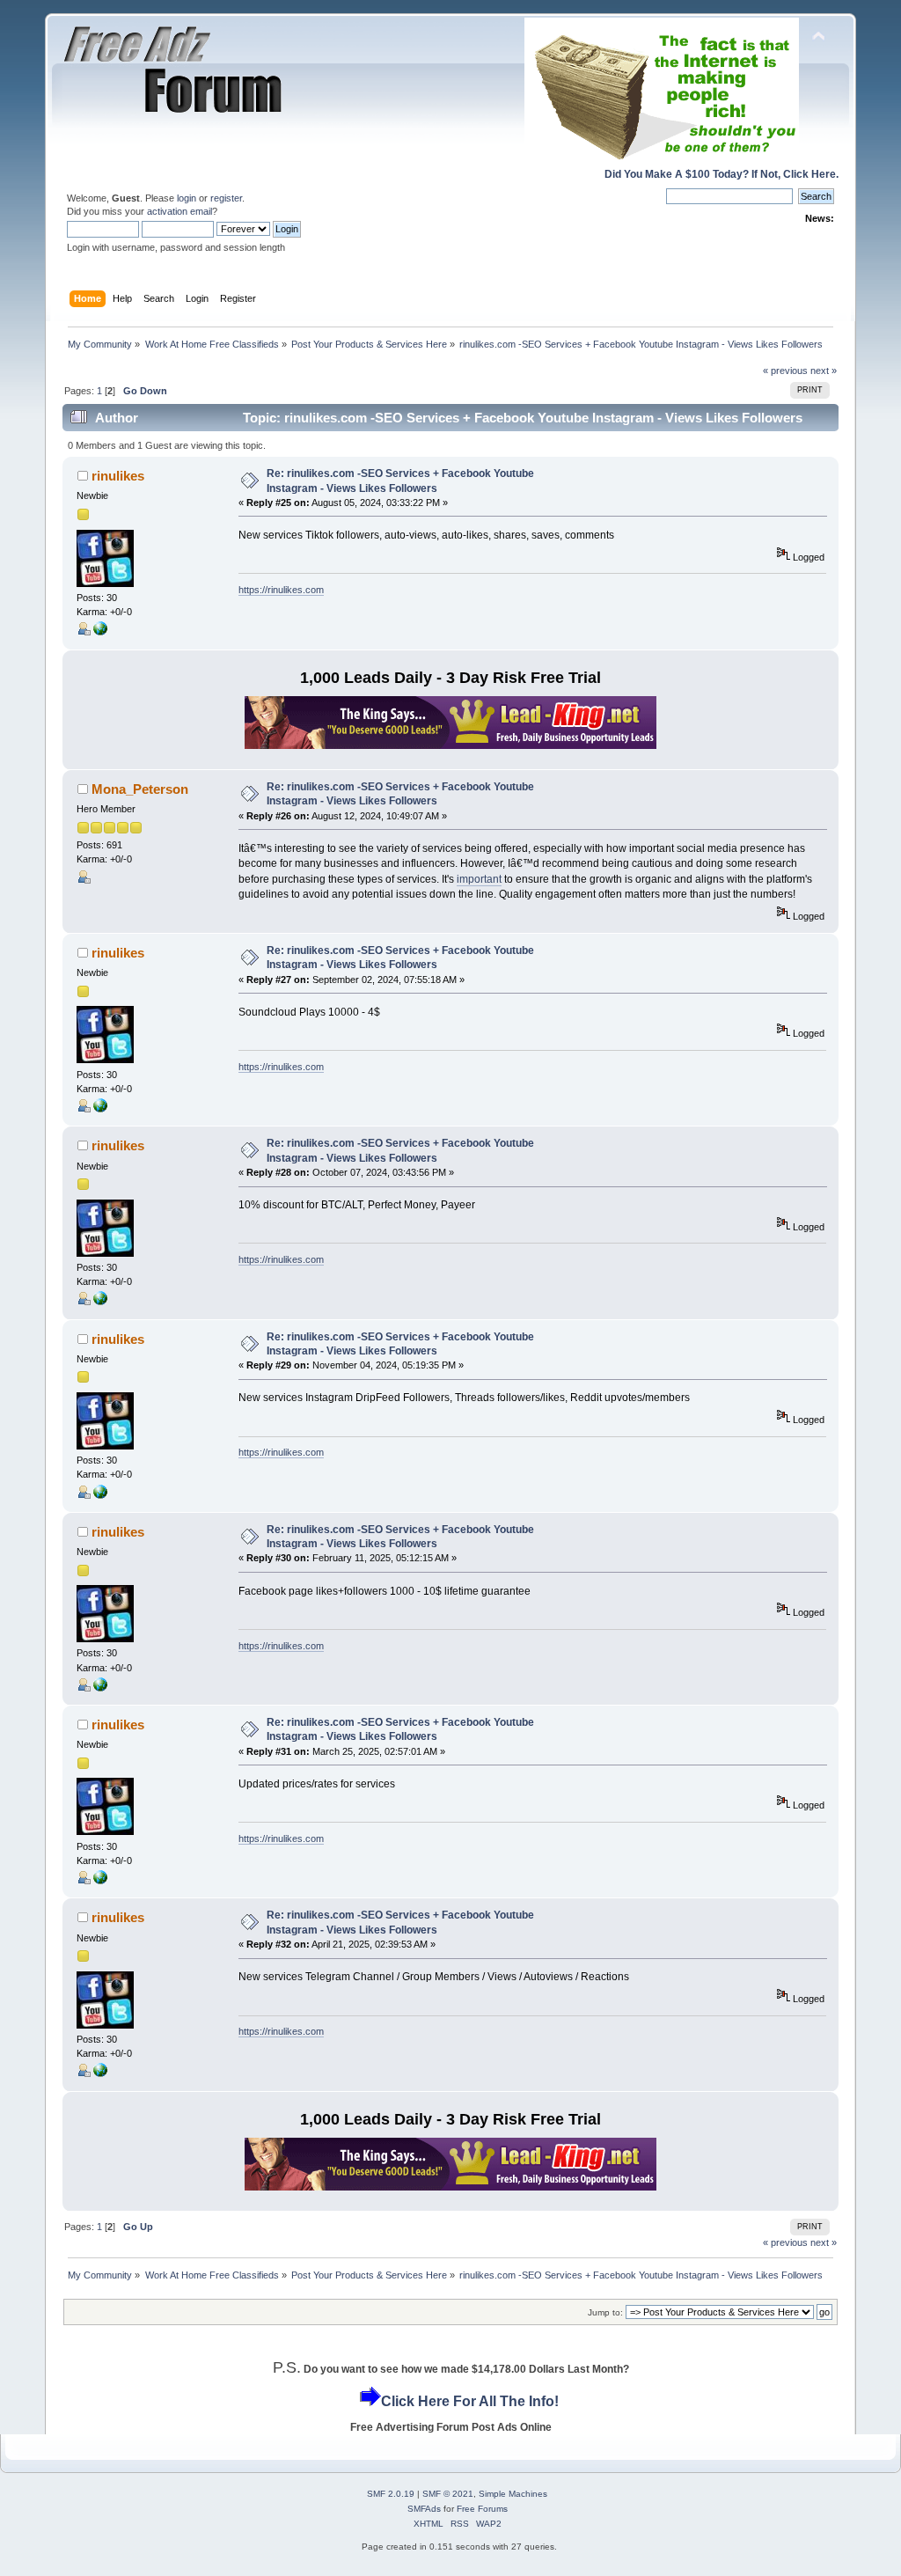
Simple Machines (513, 2494)
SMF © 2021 (448, 2494)
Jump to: (605, 2312)
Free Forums (482, 2509)
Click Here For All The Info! (470, 2401)
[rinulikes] (100, 632)
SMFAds (424, 2509)
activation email (179, 211)
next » (824, 371)
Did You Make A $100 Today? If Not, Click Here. (722, 174)
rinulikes (118, 476)
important (479, 879)
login (187, 198)
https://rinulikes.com (281, 590)
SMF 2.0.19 (391, 2494)
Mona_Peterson (140, 789)
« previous (785, 371)
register (226, 198)
